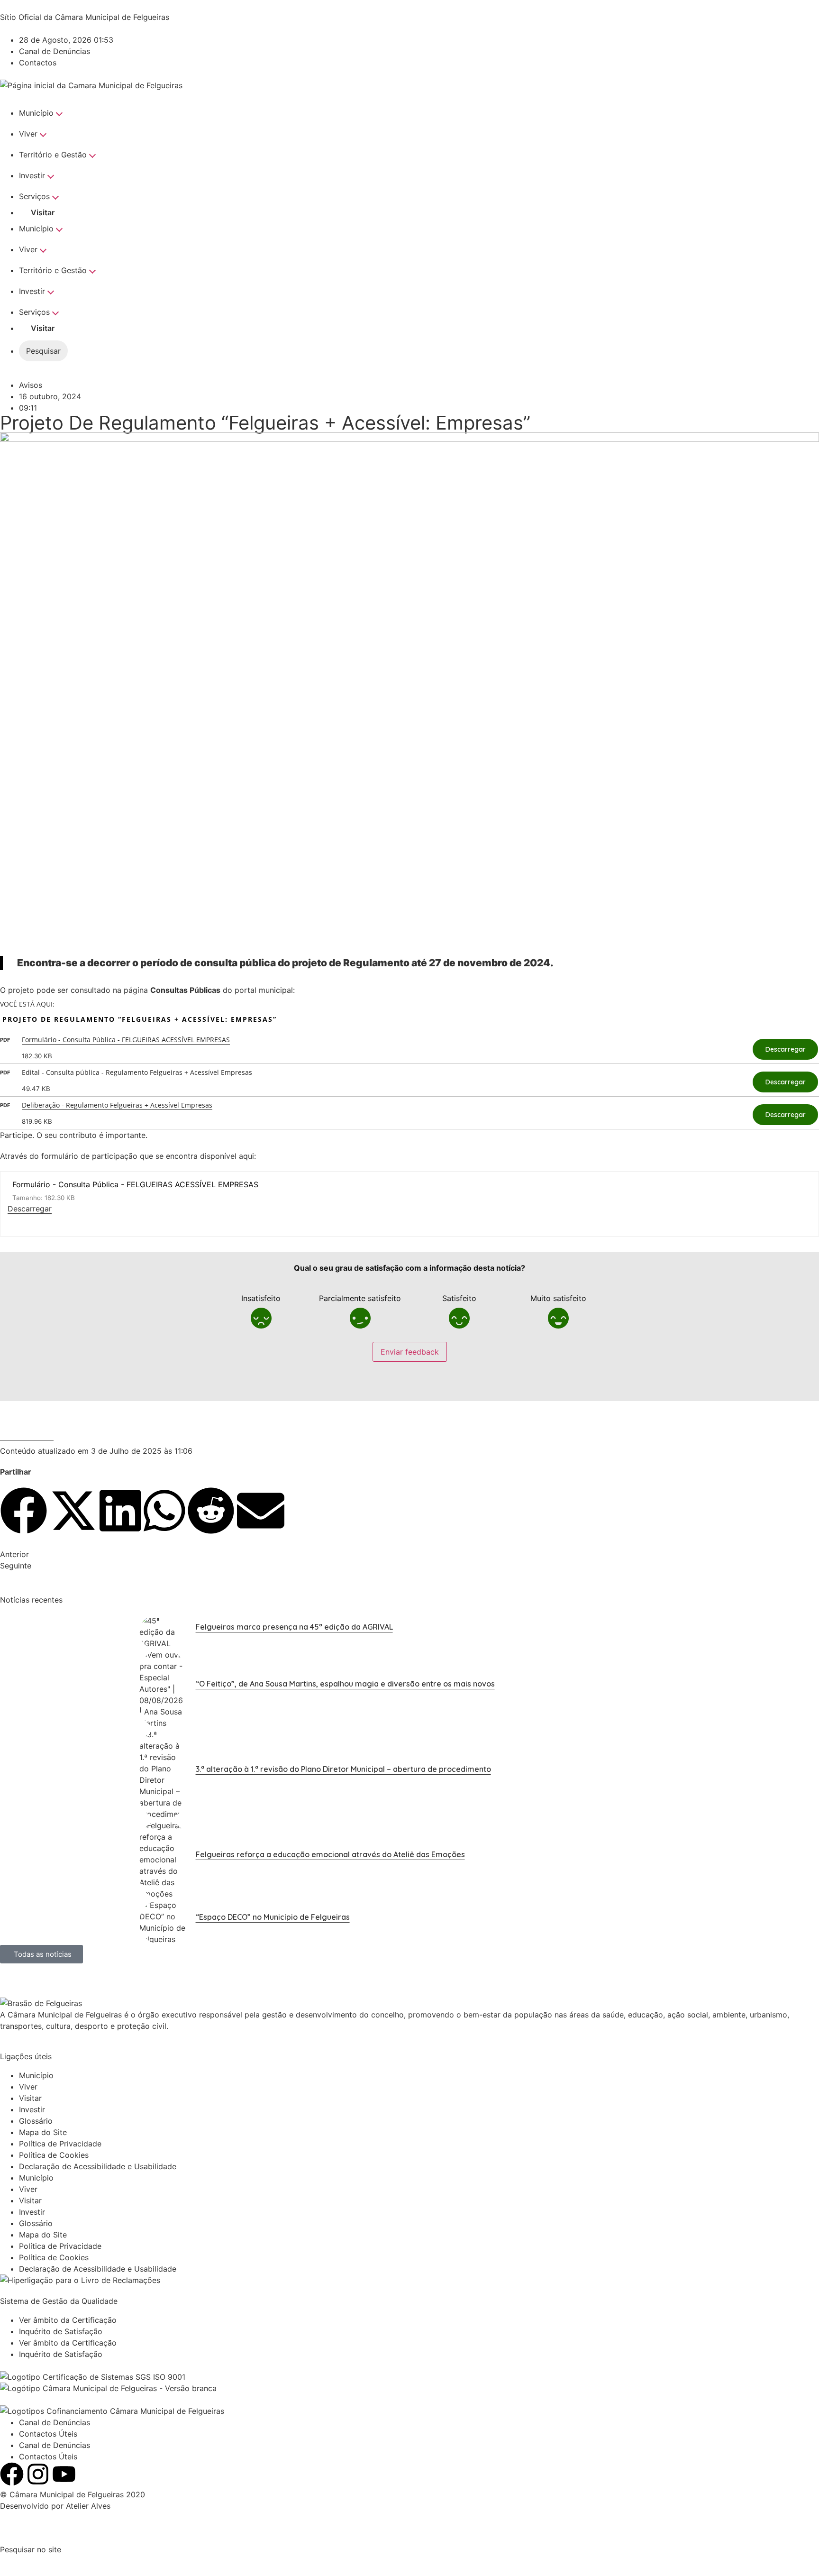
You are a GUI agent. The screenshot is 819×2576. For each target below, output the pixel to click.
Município (36, 113)
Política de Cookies (54, 2155)
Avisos (31, 385)
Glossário (36, 2121)
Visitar (43, 212)
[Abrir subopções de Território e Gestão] (97, 155)
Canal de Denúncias (55, 2422)
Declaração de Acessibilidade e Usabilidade (98, 2166)
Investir (32, 175)
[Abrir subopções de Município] (64, 113)
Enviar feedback (410, 1352)
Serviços (34, 196)
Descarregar (786, 1049)
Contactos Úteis (48, 2434)
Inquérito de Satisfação (61, 2331)
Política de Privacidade (60, 2144)
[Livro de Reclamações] (80, 2280)
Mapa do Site (43, 2132)
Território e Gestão (53, 155)
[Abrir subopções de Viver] (48, 134)
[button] (24, 1512)
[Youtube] (64, 2474)
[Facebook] (12, 2474)
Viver (28, 134)
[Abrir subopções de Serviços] (60, 196)
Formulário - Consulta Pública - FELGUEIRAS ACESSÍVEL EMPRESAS (126, 1040)
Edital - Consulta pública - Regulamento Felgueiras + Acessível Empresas (137, 1072)
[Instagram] (38, 2474)
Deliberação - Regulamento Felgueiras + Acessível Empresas (117, 1105)
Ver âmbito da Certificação (68, 2320)
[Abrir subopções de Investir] (55, 175)
